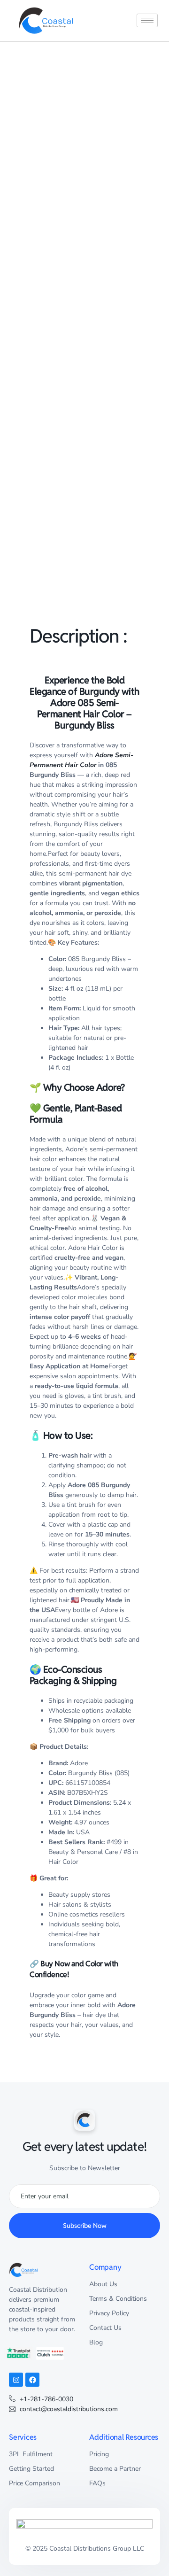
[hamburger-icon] (147, 20)
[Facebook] (32, 2380)
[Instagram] (16, 2380)
